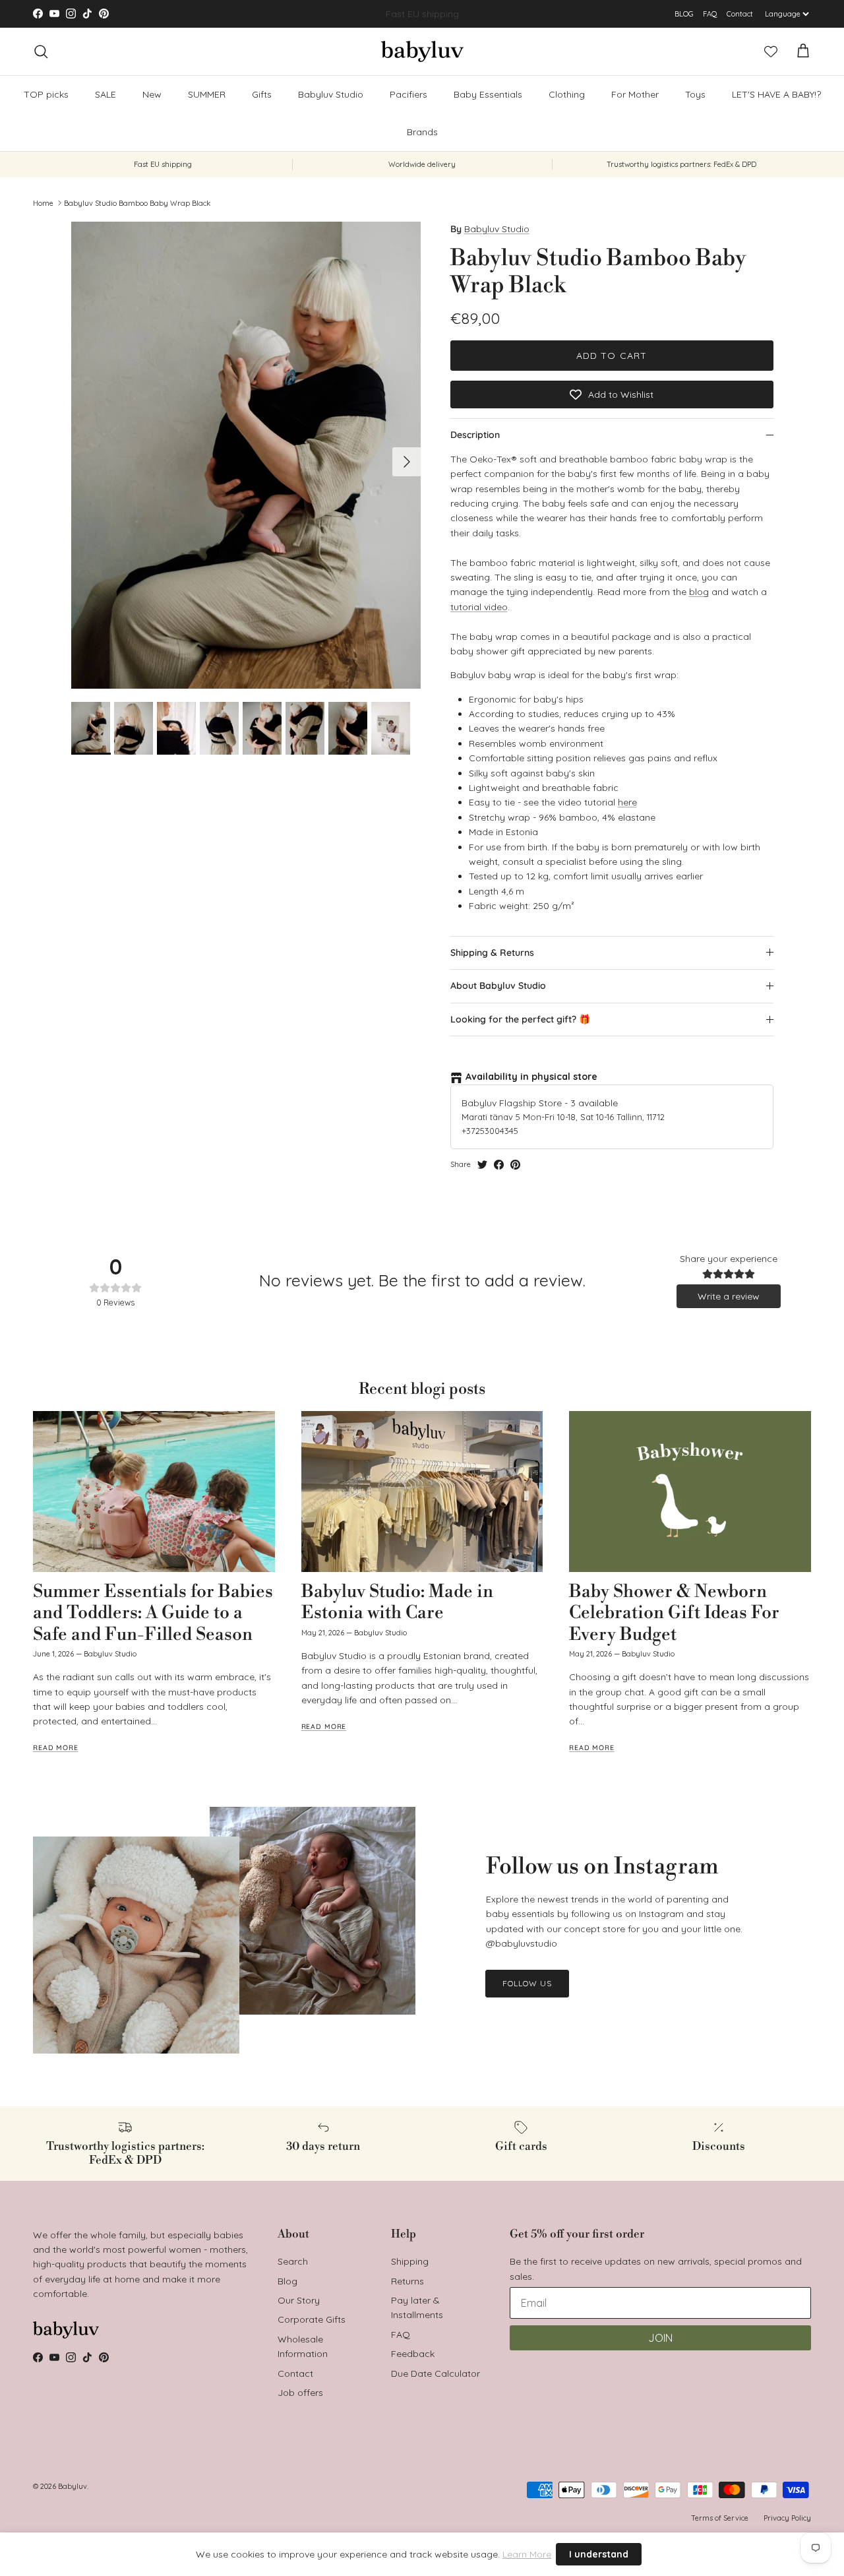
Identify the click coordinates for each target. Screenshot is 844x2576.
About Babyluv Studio (498, 986)
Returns (407, 2281)
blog (699, 592)
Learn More (527, 2554)
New (152, 94)
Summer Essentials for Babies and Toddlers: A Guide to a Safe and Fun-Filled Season (153, 1613)
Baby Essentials (488, 94)
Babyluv (73, 2486)
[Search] (41, 51)
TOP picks (46, 94)
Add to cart (612, 356)
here (627, 802)
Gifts (262, 94)
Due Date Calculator (436, 2373)
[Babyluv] (422, 51)
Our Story (299, 2300)
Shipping (410, 2261)
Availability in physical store (531, 1077)
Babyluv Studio (331, 94)
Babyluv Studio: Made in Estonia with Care (397, 1602)
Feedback (413, 2354)
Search (293, 2261)
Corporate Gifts (312, 2319)
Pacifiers (408, 94)
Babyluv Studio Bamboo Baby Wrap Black (137, 203)
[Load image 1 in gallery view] (246, 455)
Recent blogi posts (422, 1389)
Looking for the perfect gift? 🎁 (520, 1019)
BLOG (684, 14)
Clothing (567, 94)
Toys (695, 94)
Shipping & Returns (492, 953)
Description (475, 435)
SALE (105, 94)
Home (43, 203)
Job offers (300, 2393)
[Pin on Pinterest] (515, 1165)
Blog (287, 2281)
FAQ (710, 14)
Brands (422, 132)
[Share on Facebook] (499, 1165)
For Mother (635, 94)
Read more (56, 1747)
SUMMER (207, 94)
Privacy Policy (787, 2518)
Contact (740, 14)
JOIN (660, 2338)
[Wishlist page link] (771, 51)
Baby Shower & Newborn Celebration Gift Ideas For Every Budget (674, 1613)
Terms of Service (720, 2518)
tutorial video (479, 607)
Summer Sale (391, 14)
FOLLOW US (527, 1983)
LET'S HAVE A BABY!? (776, 94)
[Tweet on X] (482, 1165)
